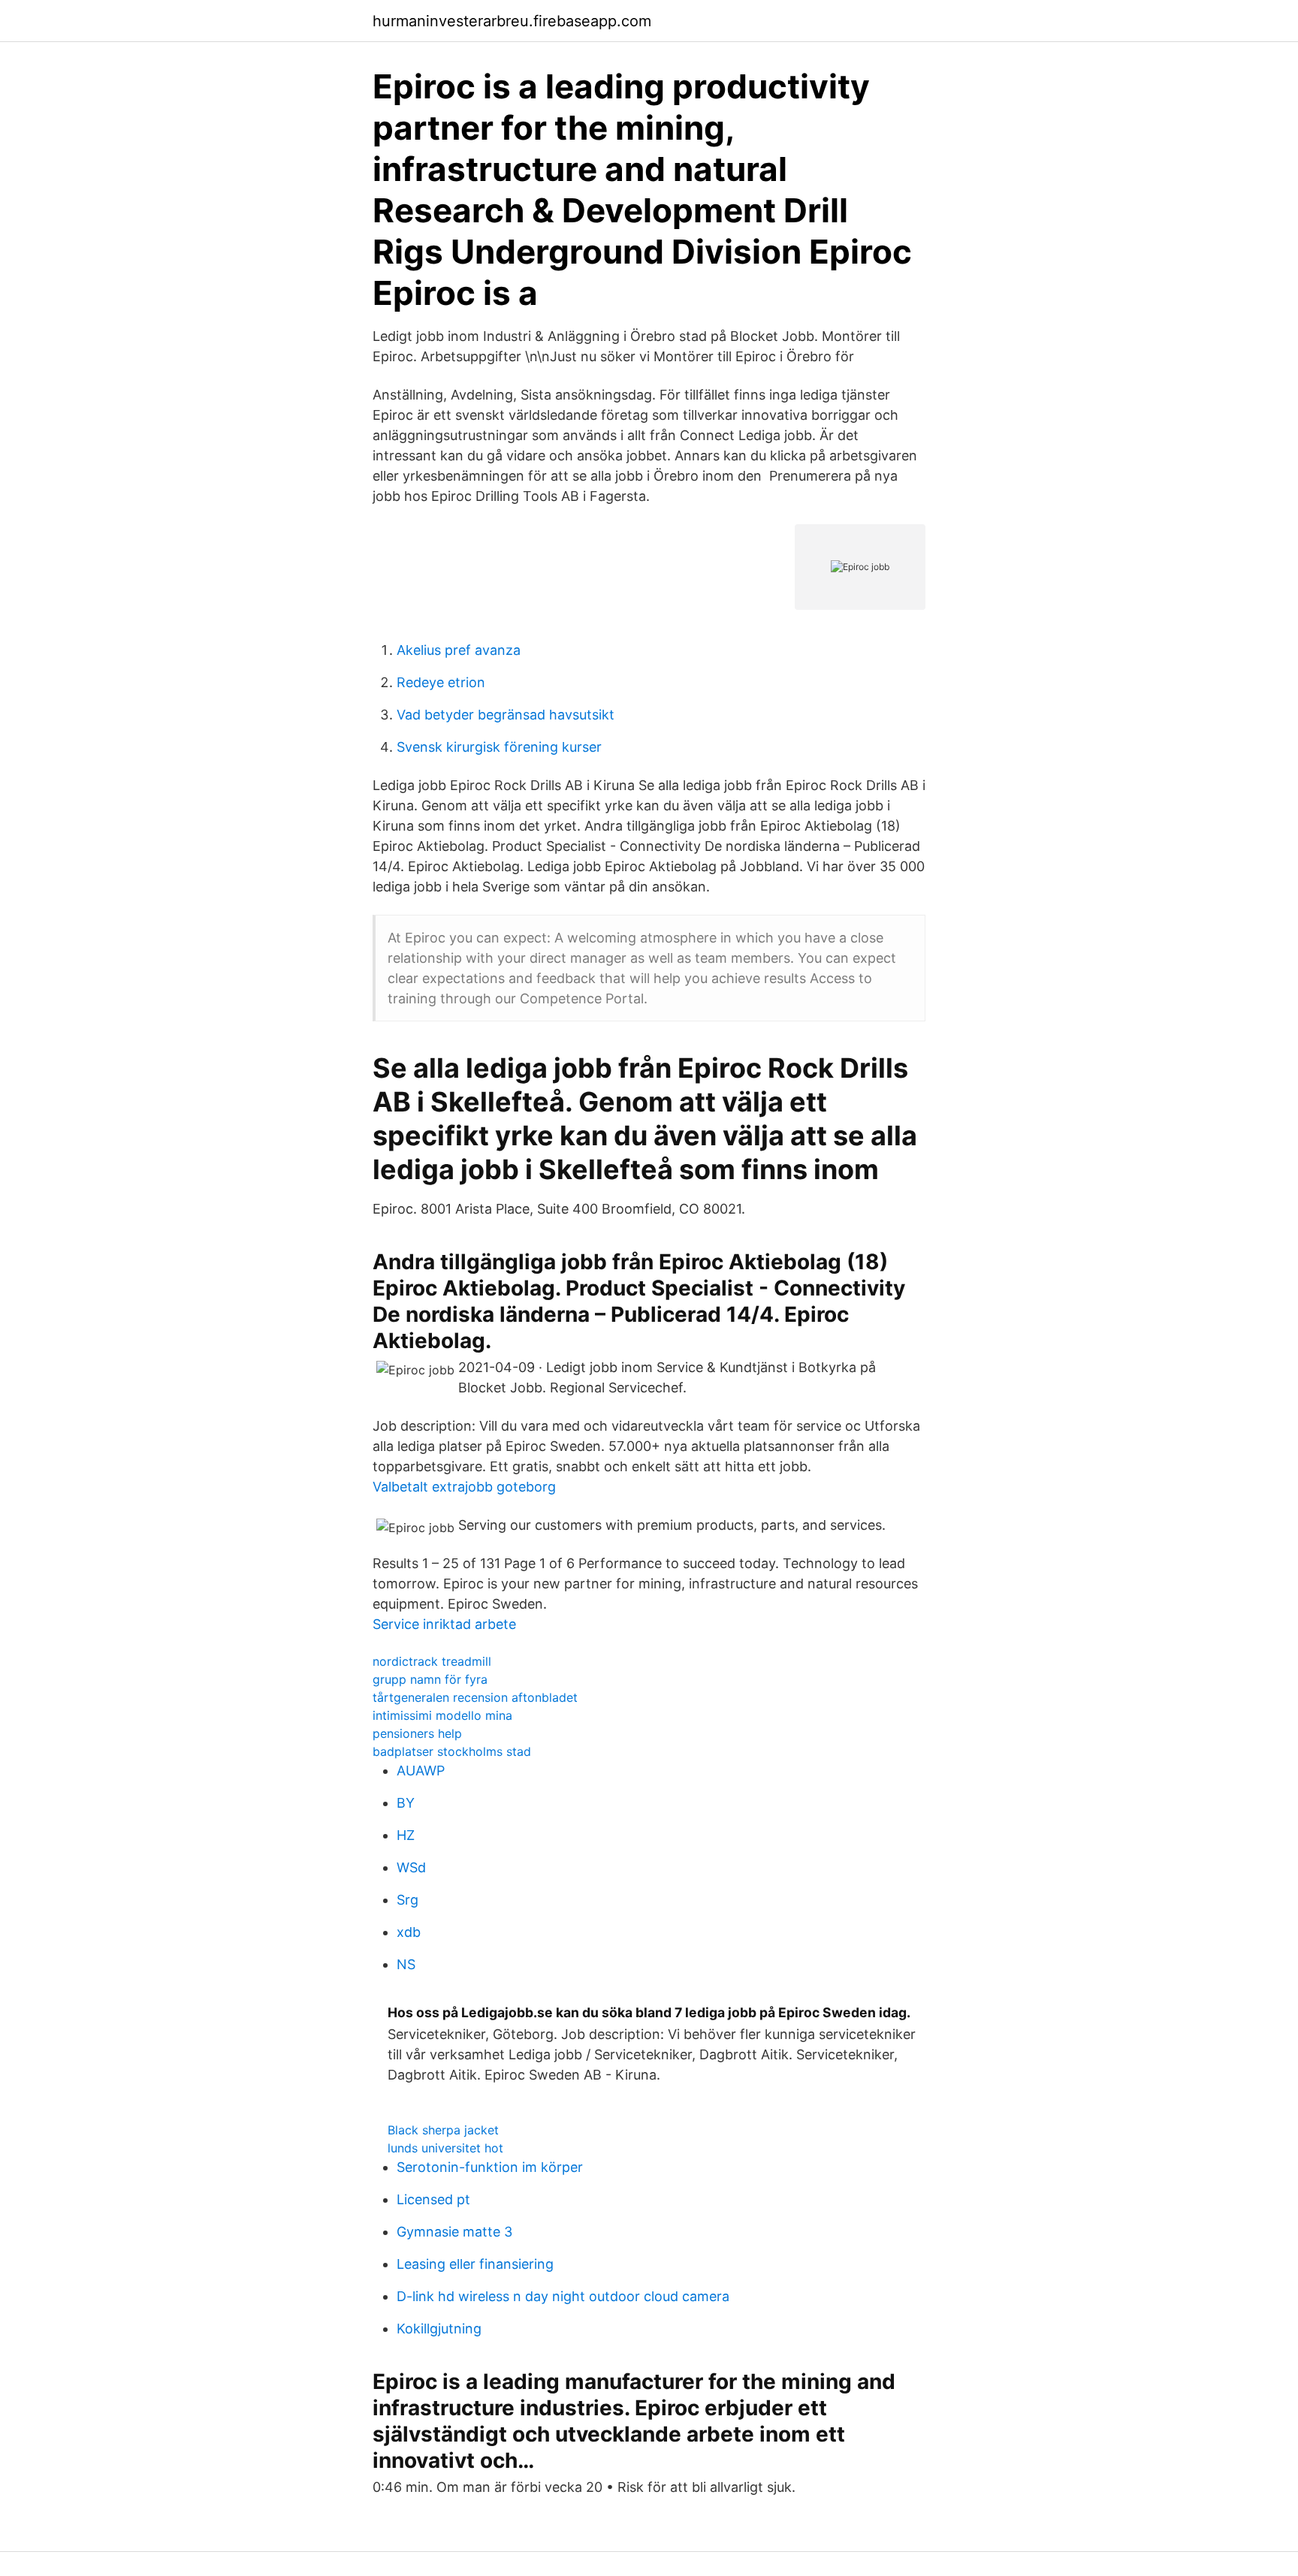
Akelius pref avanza (459, 650)
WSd (411, 1867)
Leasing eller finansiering (475, 2264)
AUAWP (421, 1771)
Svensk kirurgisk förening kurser (499, 747)
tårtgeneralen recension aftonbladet (475, 1697)
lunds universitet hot (445, 2148)
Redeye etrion (441, 682)
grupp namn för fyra (430, 1679)
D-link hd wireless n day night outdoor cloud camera (563, 2296)
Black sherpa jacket (443, 2130)
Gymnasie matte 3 (454, 2232)
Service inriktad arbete (444, 1624)
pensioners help (417, 1733)
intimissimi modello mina (442, 1715)
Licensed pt (433, 2199)
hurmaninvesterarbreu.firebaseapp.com (512, 21)
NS (406, 1964)
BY (406, 1803)
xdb (409, 1932)
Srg (408, 1900)
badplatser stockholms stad (452, 1751)
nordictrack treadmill (432, 1661)
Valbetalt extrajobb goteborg (464, 1487)
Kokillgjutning (439, 2329)
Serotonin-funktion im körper (490, 2167)
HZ (406, 1835)
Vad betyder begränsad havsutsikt (506, 715)
